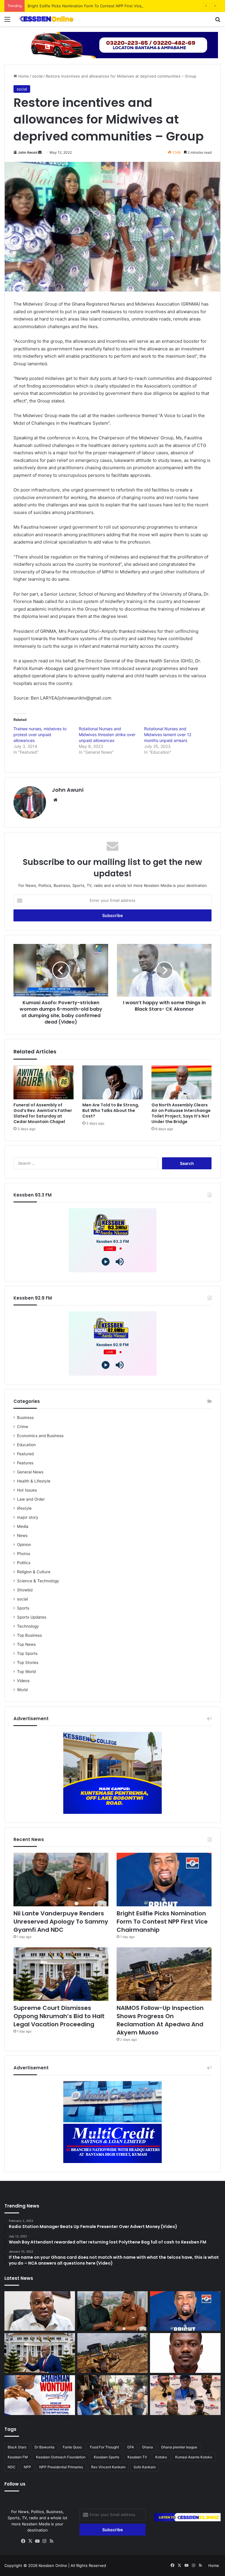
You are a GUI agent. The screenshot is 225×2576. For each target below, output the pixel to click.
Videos (23, 1681)
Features (25, 1463)
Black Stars (17, 2447)
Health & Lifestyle (34, 1481)
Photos (24, 1554)
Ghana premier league (179, 2447)
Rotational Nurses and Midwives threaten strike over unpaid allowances (107, 735)
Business (25, 1418)
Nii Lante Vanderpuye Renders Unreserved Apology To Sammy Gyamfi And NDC (61, 1922)
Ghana (148, 2447)
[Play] (106, 1262)
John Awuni (28, 152)
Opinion (24, 1545)
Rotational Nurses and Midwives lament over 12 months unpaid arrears (168, 735)
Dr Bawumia (45, 2447)
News (22, 1535)
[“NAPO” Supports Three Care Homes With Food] (113, 2395)
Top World (26, 1672)
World (22, 1690)
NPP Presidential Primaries (61, 2467)
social (37, 76)
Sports (23, 1608)
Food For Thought (104, 2447)
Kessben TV (137, 2457)
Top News (26, 1644)
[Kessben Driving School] (112, 44)
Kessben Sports (106, 2457)
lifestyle (24, 1508)
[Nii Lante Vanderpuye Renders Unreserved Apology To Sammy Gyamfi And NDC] (61, 1880)
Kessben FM (18, 2457)
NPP (27, 2467)
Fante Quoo (72, 2447)
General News (30, 1472)
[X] (30, 2541)
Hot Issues (27, 1490)
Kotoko (161, 2457)
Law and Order (31, 1499)
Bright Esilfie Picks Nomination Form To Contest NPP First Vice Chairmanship (98, 6)
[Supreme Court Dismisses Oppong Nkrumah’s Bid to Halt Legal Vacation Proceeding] (61, 1974)
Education (26, 1445)
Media (23, 1526)
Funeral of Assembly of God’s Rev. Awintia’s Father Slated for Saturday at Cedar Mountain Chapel (43, 1113)
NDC (12, 2467)
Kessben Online (53, 2565)
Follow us (15, 2484)
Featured (25, 1454)
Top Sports (27, 1653)
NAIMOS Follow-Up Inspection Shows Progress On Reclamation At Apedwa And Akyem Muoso (160, 2020)
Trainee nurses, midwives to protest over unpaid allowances (40, 735)
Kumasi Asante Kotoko (194, 2457)
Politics (24, 1563)
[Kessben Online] (46, 19)
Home (23, 76)
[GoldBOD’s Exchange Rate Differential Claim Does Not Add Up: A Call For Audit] (185, 2353)
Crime (23, 1427)
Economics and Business (40, 1436)
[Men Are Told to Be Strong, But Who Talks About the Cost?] (112, 1082)
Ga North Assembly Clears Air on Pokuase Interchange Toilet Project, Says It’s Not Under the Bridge (181, 1113)
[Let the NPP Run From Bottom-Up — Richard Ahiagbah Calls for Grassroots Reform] (40, 2311)
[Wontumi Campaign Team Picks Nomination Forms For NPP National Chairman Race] (40, 2395)
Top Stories (28, 1663)
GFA (131, 2447)
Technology (28, 1626)
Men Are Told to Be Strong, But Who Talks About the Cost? (111, 1110)
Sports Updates (32, 1617)
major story (28, 1517)
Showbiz (25, 1590)
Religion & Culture (34, 1572)
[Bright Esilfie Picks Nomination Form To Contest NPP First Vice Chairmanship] (164, 1880)
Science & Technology (38, 1581)
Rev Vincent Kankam (108, 2467)
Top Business (29, 1635)
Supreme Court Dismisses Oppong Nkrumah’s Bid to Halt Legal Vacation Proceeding (59, 2016)
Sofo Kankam (145, 2467)
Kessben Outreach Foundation (61, 2457)
